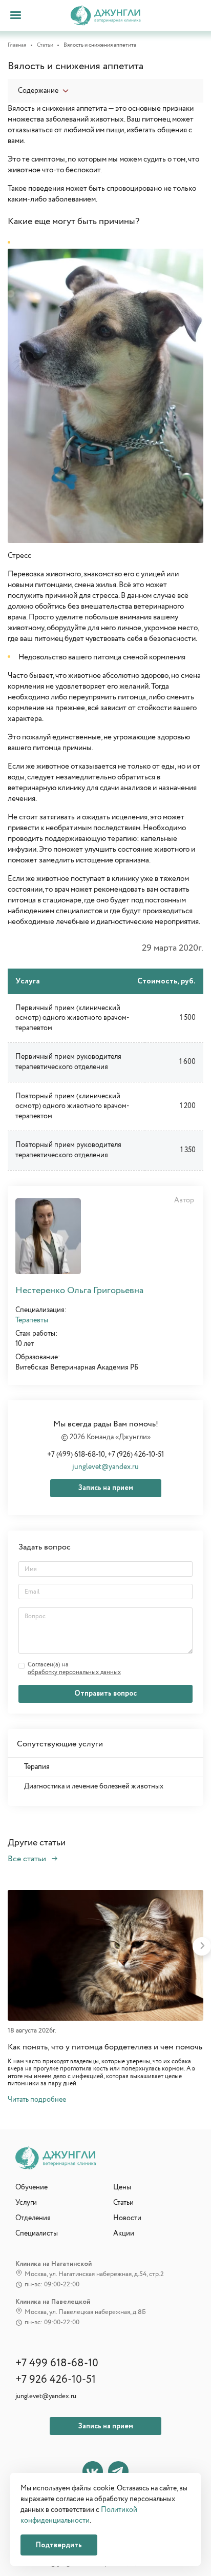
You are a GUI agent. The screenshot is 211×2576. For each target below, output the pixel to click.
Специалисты (37, 2233)
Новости (127, 2218)
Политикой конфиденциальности (79, 2515)
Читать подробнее (37, 2100)
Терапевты (32, 1320)
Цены (122, 2187)
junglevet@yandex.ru (105, 1467)
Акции (124, 2233)
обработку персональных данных (74, 1673)
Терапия (37, 1767)
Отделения (33, 2218)
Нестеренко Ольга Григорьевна (79, 1291)
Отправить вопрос (105, 1694)
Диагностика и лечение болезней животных (94, 1786)
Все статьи (28, 1859)
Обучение (31, 2187)
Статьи (45, 45)
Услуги (26, 2203)
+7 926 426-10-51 (56, 2380)
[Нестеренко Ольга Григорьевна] (48, 1236)
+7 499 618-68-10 (57, 2364)
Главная (17, 45)
